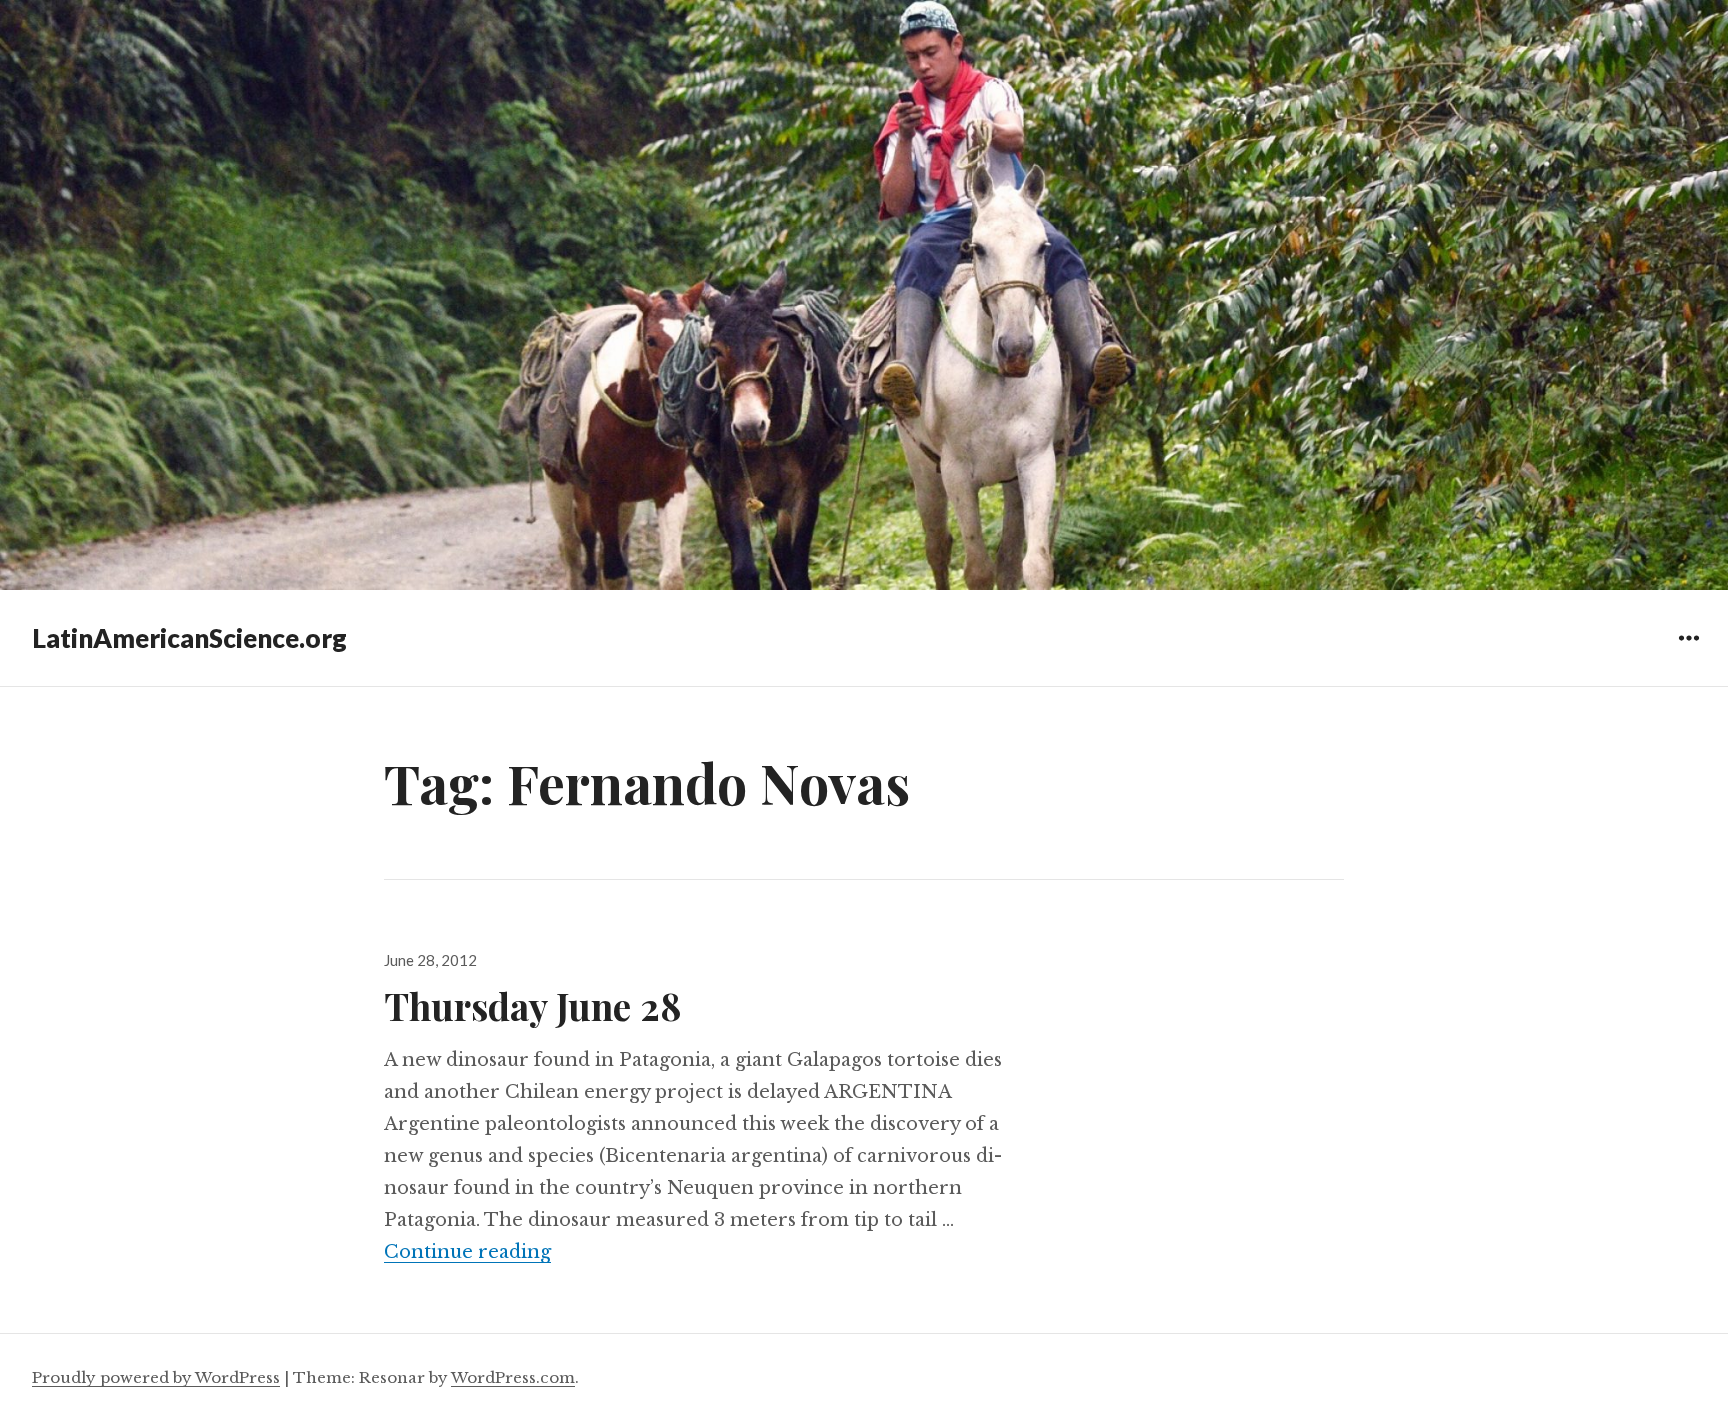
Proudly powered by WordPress (156, 1377)
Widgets (1688, 652)
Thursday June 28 (533, 1005)
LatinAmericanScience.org (189, 638)
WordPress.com (513, 1377)
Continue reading (467, 1252)
